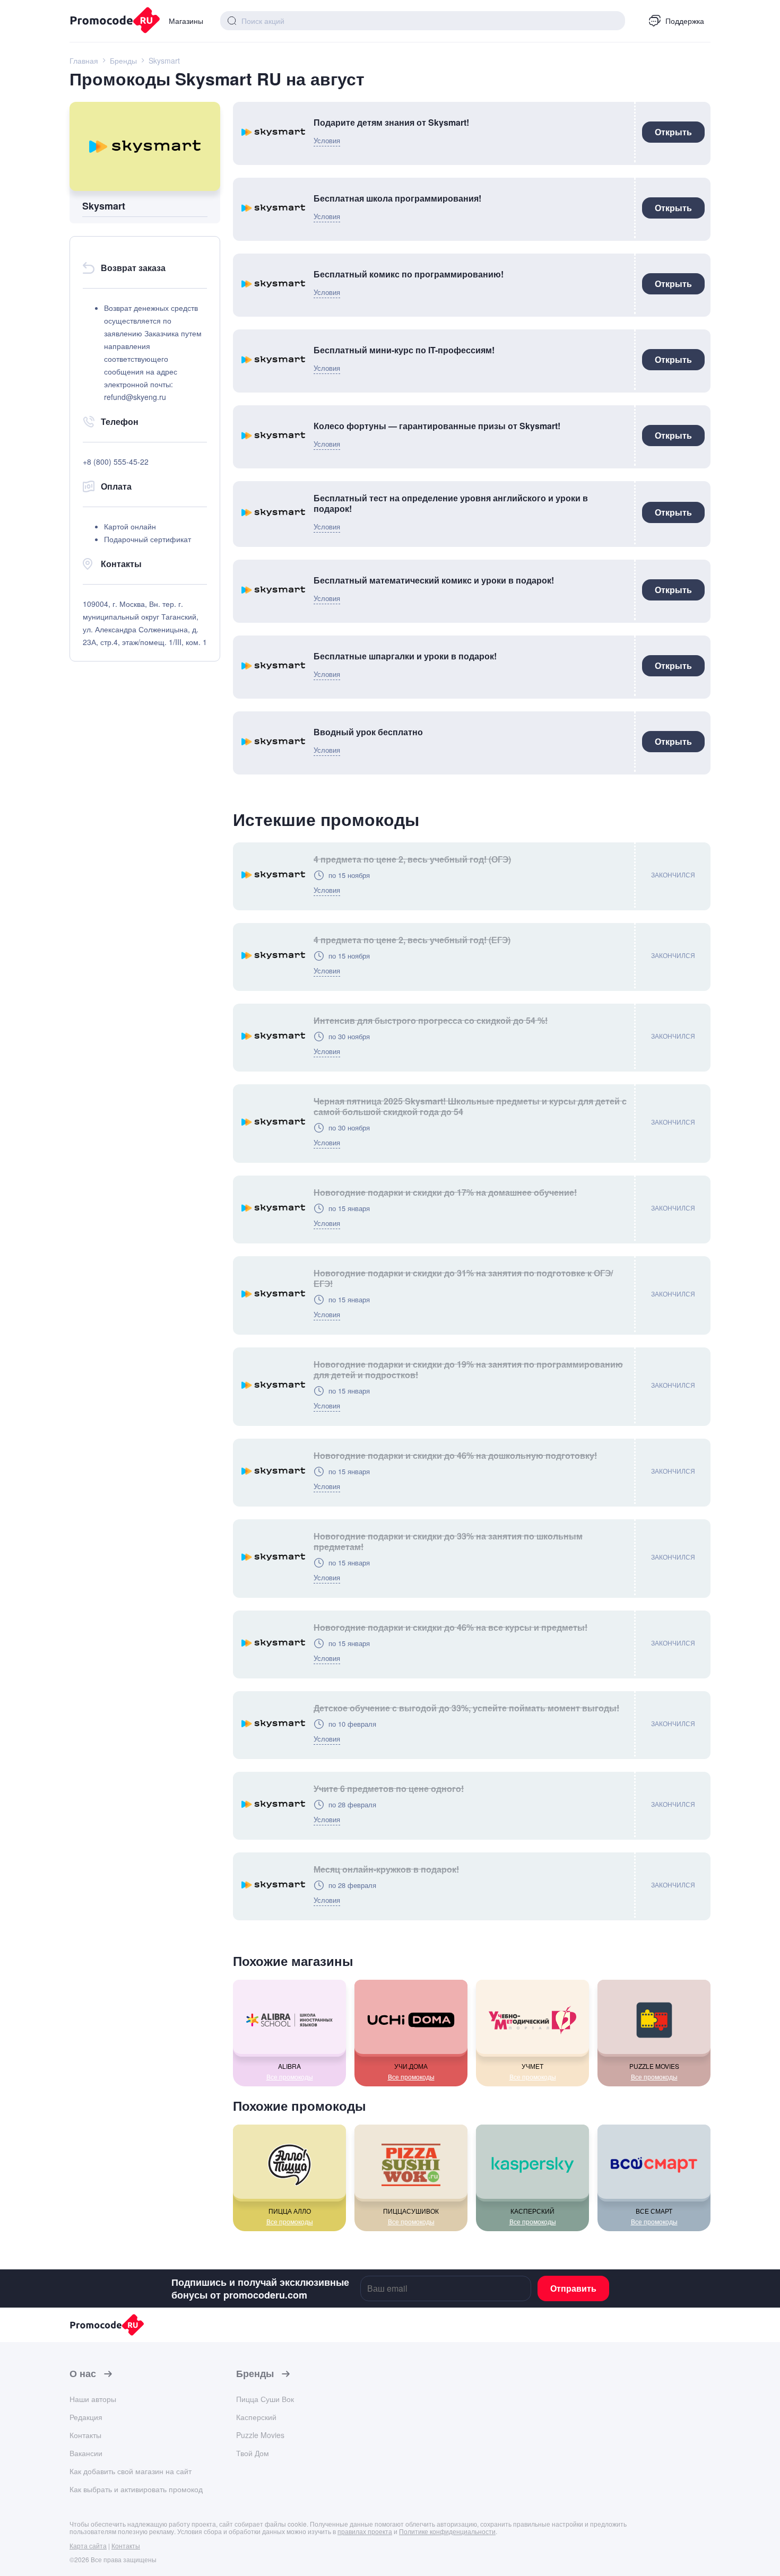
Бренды (255, 2374)
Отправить (573, 2288)
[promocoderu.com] (111, 21)
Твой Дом (253, 2453)
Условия (327, 140)
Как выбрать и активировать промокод (136, 2489)
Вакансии (86, 2453)
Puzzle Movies (260, 2435)
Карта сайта (88, 2545)
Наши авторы (93, 2399)
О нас (83, 2374)
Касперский (256, 2417)
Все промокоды (290, 2077)
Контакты (85, 2435)
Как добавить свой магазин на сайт (131, 2471)
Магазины (186, 21)
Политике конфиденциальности (447, 2531)
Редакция (86, 2417)
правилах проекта (365, 2531)
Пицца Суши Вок (265, 2399)
